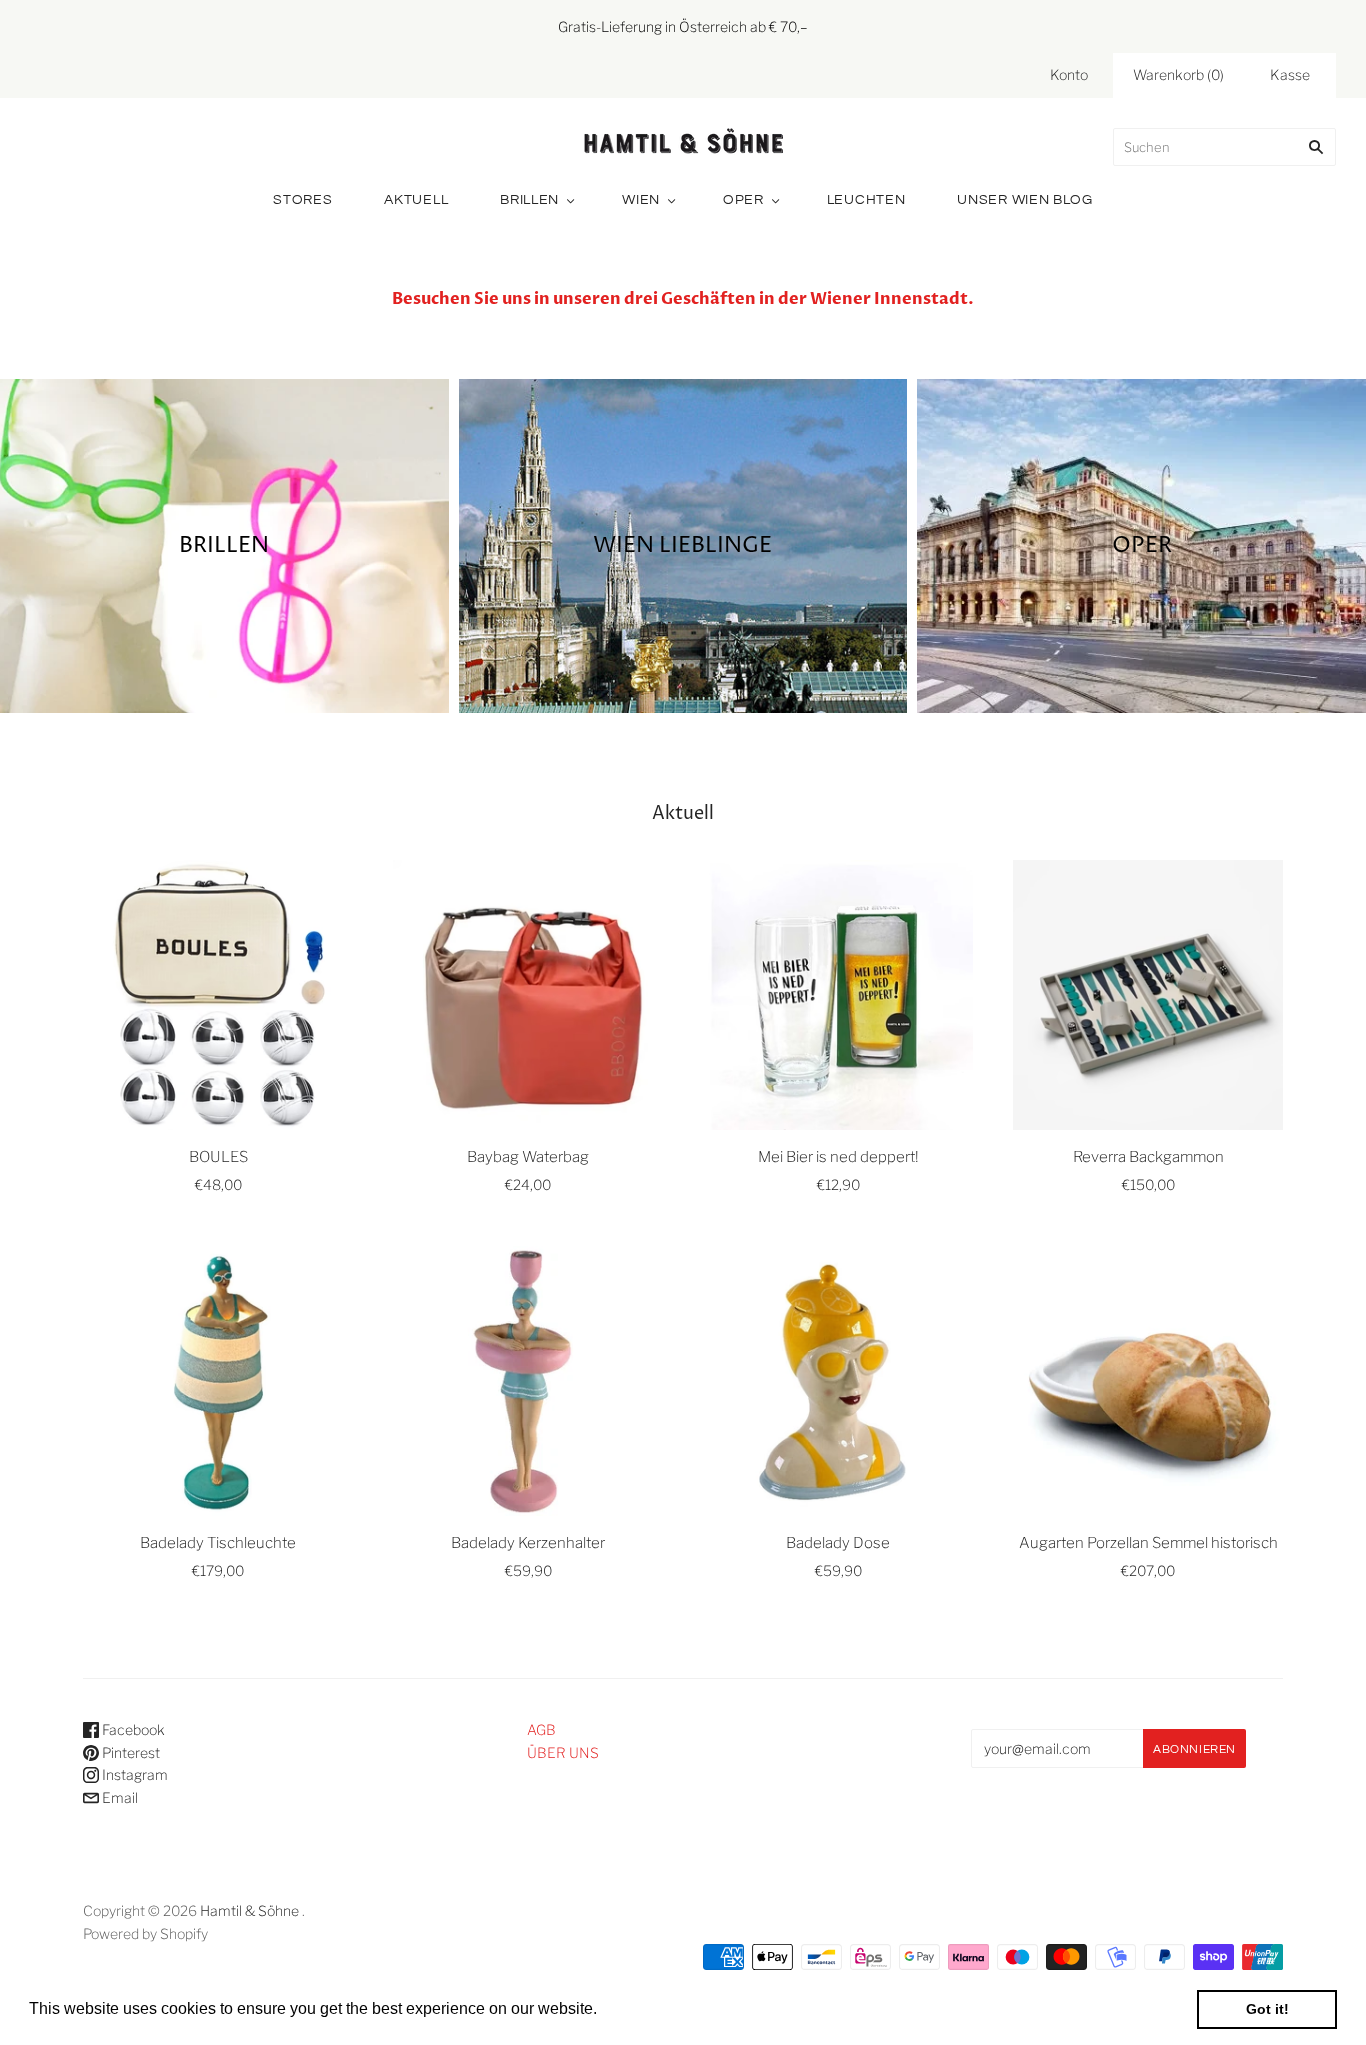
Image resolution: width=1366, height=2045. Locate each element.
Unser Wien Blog (1025, 200)
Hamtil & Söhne (249, 1910)
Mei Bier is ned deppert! (838, 1157)
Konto (1069, 74)
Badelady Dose (838, 1543)
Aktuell (416, 200)
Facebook (132, 1729)
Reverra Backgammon (1148, 1157)
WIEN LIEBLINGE (682, 545)
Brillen (529, 200)
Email (118, 1797)
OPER (743, 200)
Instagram (133, 1774)
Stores (302, 200)
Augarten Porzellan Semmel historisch (1148, 1543)
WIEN (641, 200)
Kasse (1290, 74)
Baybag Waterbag (528, 1157)
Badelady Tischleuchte (218, 1543)
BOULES (218, 1157)
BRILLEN (224, 545)
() (1178, 74)
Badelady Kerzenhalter (528, 1543)
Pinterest (129, 1752)
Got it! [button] (1267, 2009)
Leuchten (866, 200)
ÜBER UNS (563, 1752)
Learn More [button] (644, 2008)
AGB (541, 1729)
